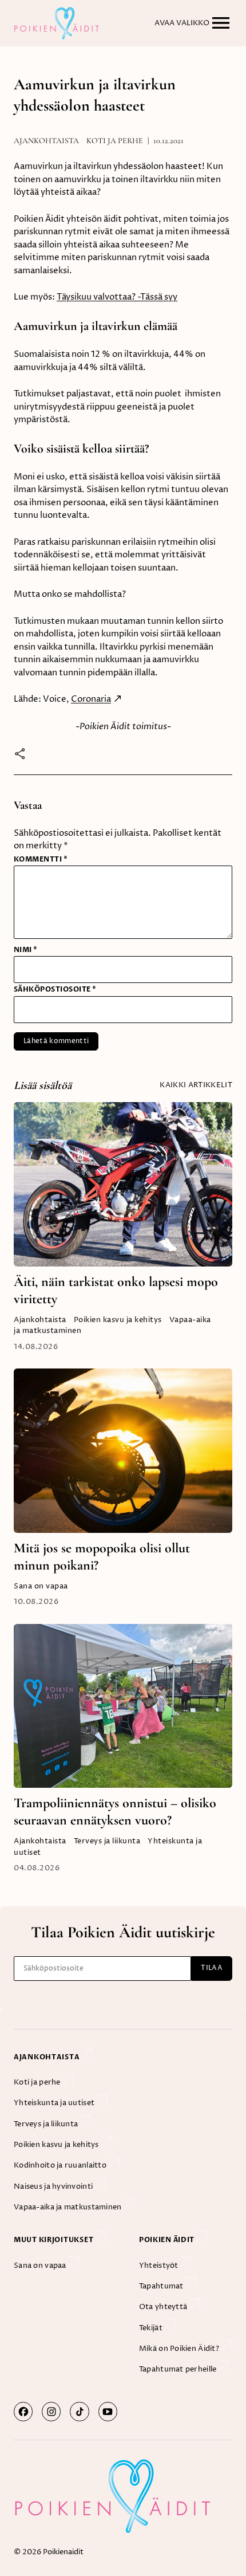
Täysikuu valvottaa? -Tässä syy (117, 297)
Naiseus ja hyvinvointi (54, 2186)
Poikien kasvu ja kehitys (118, 1320)
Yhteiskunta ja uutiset (55, 2103)
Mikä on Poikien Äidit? (180, 2349)
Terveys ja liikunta (107, 1841)
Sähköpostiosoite (55, 989)
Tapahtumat (162, 2286)
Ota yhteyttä (164, 2307)
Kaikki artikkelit (196, 1085)
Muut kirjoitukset (54, 2240)
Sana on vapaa (41, 1586)
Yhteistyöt (160, 2266)
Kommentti (41, 859)
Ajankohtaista (46, 141)
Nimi (26, 950)
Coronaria (91, 699)
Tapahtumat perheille (179, 2369)
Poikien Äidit (168, 2240)
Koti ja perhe (115, 141)
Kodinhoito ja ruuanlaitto (61, 2165)
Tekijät (152, 2328)
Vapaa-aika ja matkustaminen (69, 2207)
